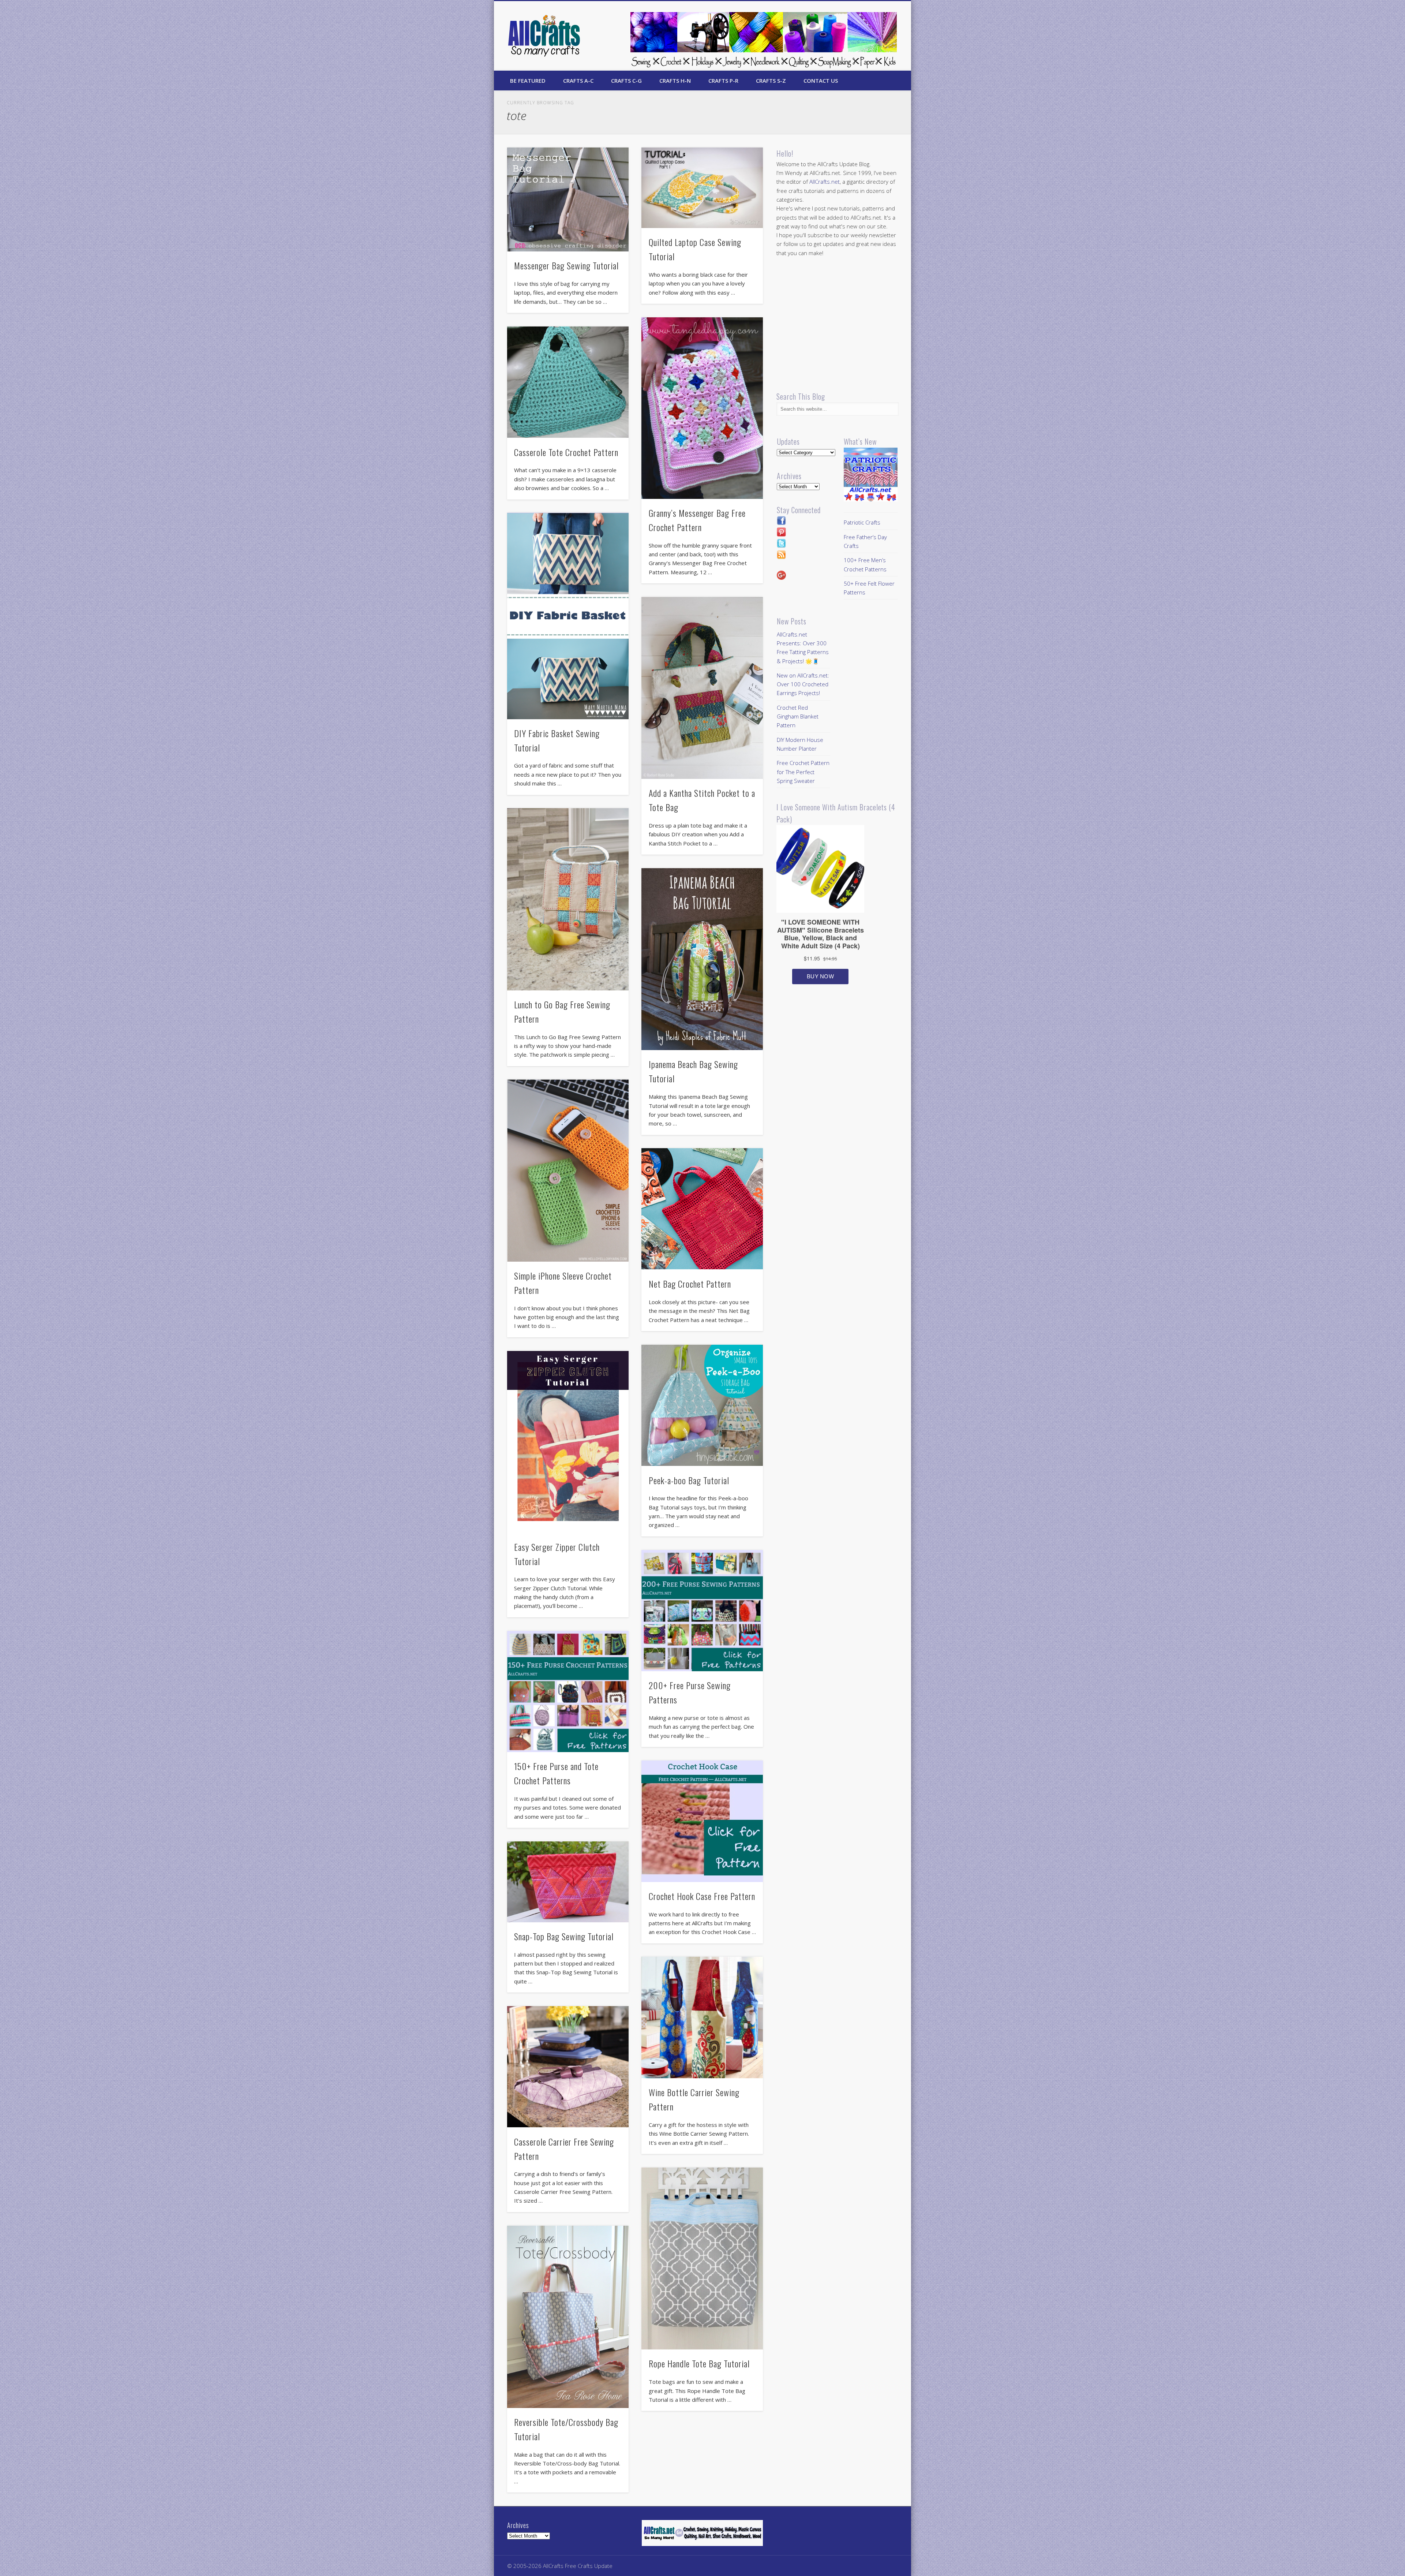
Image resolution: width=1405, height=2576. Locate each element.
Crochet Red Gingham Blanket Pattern (798, 716)
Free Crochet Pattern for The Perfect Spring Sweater (803, 772)
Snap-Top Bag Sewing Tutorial (564, 1936)
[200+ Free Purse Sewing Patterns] (702, 1611)
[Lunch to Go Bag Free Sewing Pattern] (568, 899)
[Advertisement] (838, 324)
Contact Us (821, 81)
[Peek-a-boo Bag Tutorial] (702, 1405)
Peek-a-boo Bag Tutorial (689, 1480)
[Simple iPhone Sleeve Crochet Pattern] (568, 1170)
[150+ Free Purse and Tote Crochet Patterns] (568, 1692)
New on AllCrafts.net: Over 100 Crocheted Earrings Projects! (803, 684)
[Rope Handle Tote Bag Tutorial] (702, 2258)
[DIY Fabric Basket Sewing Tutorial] (568, 616)
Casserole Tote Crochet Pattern (566, 452)
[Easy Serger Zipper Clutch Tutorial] (568, 1442)
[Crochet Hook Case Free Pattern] (702, 1821)
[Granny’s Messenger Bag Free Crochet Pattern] (702, 408)
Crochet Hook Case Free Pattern (702, 1896)
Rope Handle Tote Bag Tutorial (699, 2363)
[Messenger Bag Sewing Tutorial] (568, 199)
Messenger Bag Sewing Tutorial (566, 265)
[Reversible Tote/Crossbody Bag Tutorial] (568, 2317)
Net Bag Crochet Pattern (690, 1284)
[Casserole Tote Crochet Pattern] (568, 382)
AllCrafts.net (825, 182)
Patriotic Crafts (862, 522)
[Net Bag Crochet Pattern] (702, 1209)
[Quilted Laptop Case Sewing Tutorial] (702, 188)
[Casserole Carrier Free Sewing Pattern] (568, 2067)
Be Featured (528, 81)
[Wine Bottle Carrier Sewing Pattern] (702, 2017)
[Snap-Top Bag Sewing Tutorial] (568, 1882)
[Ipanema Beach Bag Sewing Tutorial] (702, 959)
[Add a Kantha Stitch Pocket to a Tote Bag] (702, 688)
